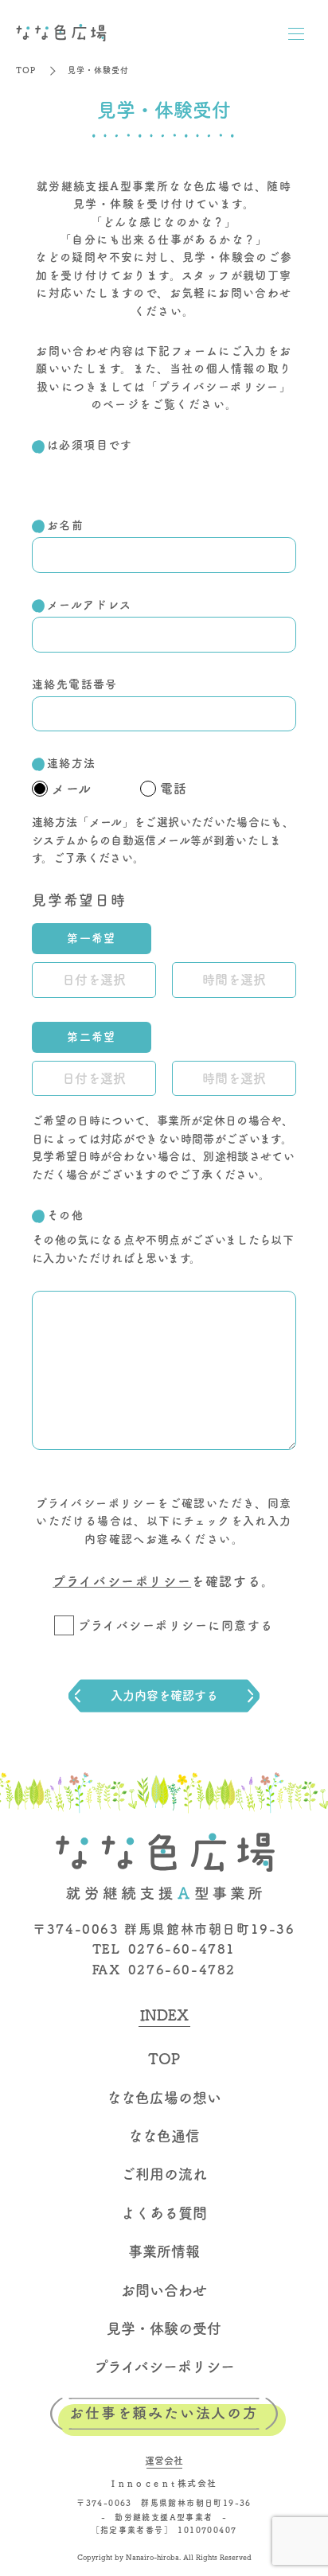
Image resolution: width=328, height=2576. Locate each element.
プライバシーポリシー (219, 387)
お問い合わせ (164, 2290)
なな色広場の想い (164, 2098)
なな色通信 (164, 2136)
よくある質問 (164, 2213)
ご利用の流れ (164, 2174)
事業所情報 (164, 2251)
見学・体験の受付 (164, 2329)
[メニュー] (296, 33)
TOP (26, 70)
